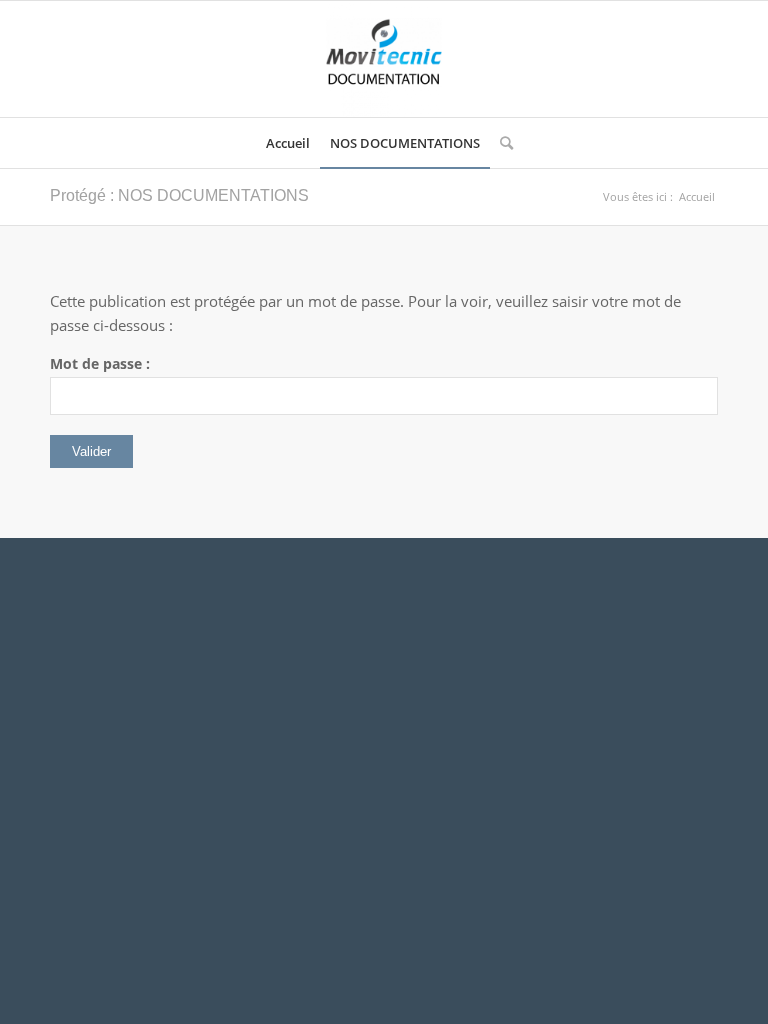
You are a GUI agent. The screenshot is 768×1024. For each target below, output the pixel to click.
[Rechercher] (501, 143)
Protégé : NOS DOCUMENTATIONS (179, 195)
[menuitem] (288, 143)
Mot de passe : (100, 363)
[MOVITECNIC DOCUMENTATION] (384, 59)
